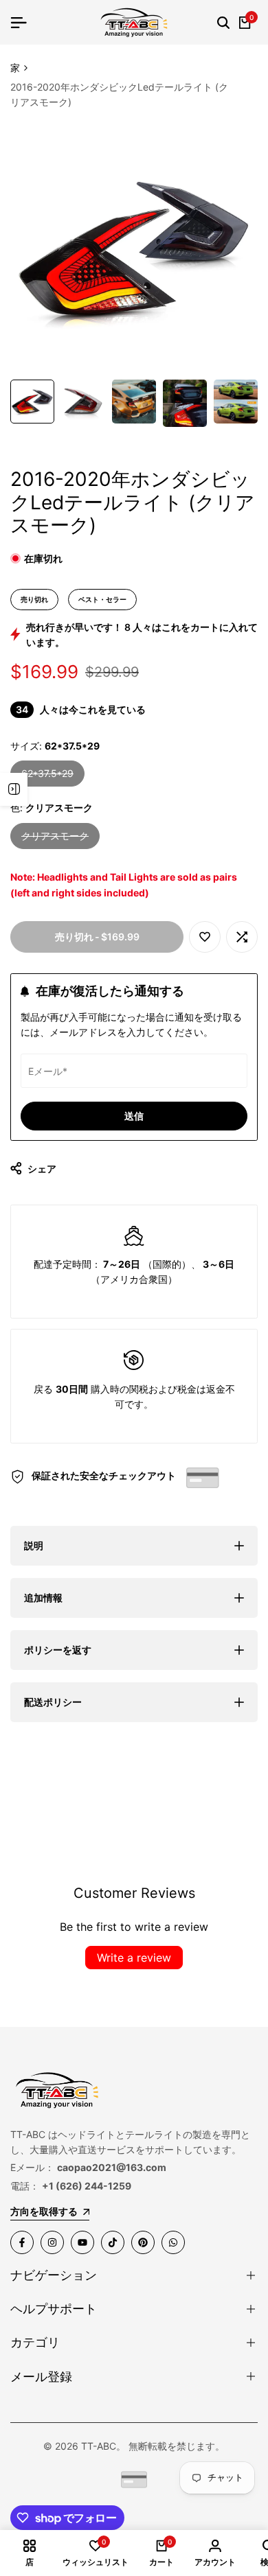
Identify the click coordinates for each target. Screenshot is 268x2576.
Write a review (134, 1958)
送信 (134, 1116)
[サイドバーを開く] (14, 789)
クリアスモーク (55, 839)
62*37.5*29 (47, 777)
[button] (205, 937)
